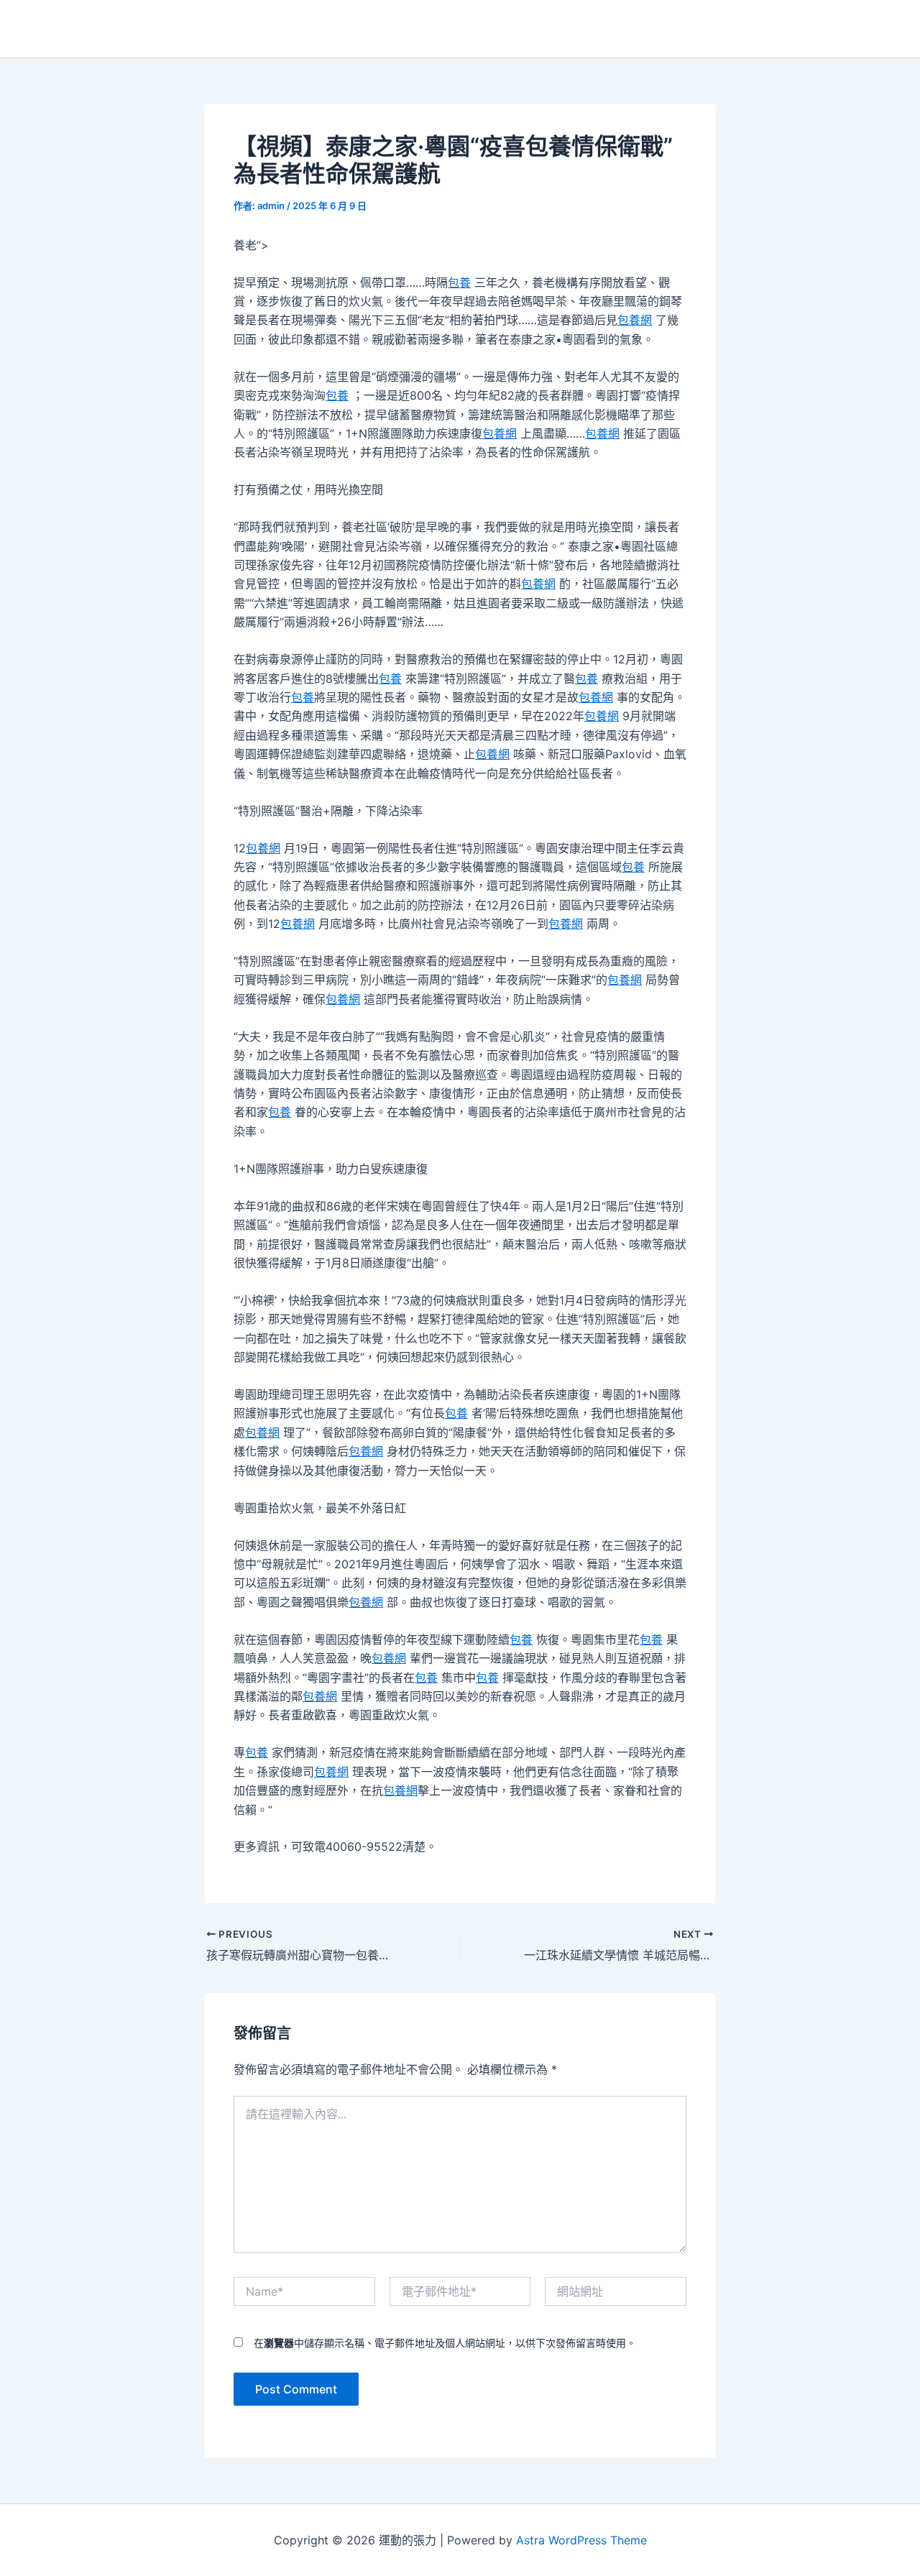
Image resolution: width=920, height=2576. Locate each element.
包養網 (635, 320)
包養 (459, 282)
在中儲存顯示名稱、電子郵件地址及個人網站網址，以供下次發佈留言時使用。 (445, 2343)
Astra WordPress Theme (581, 2540)
